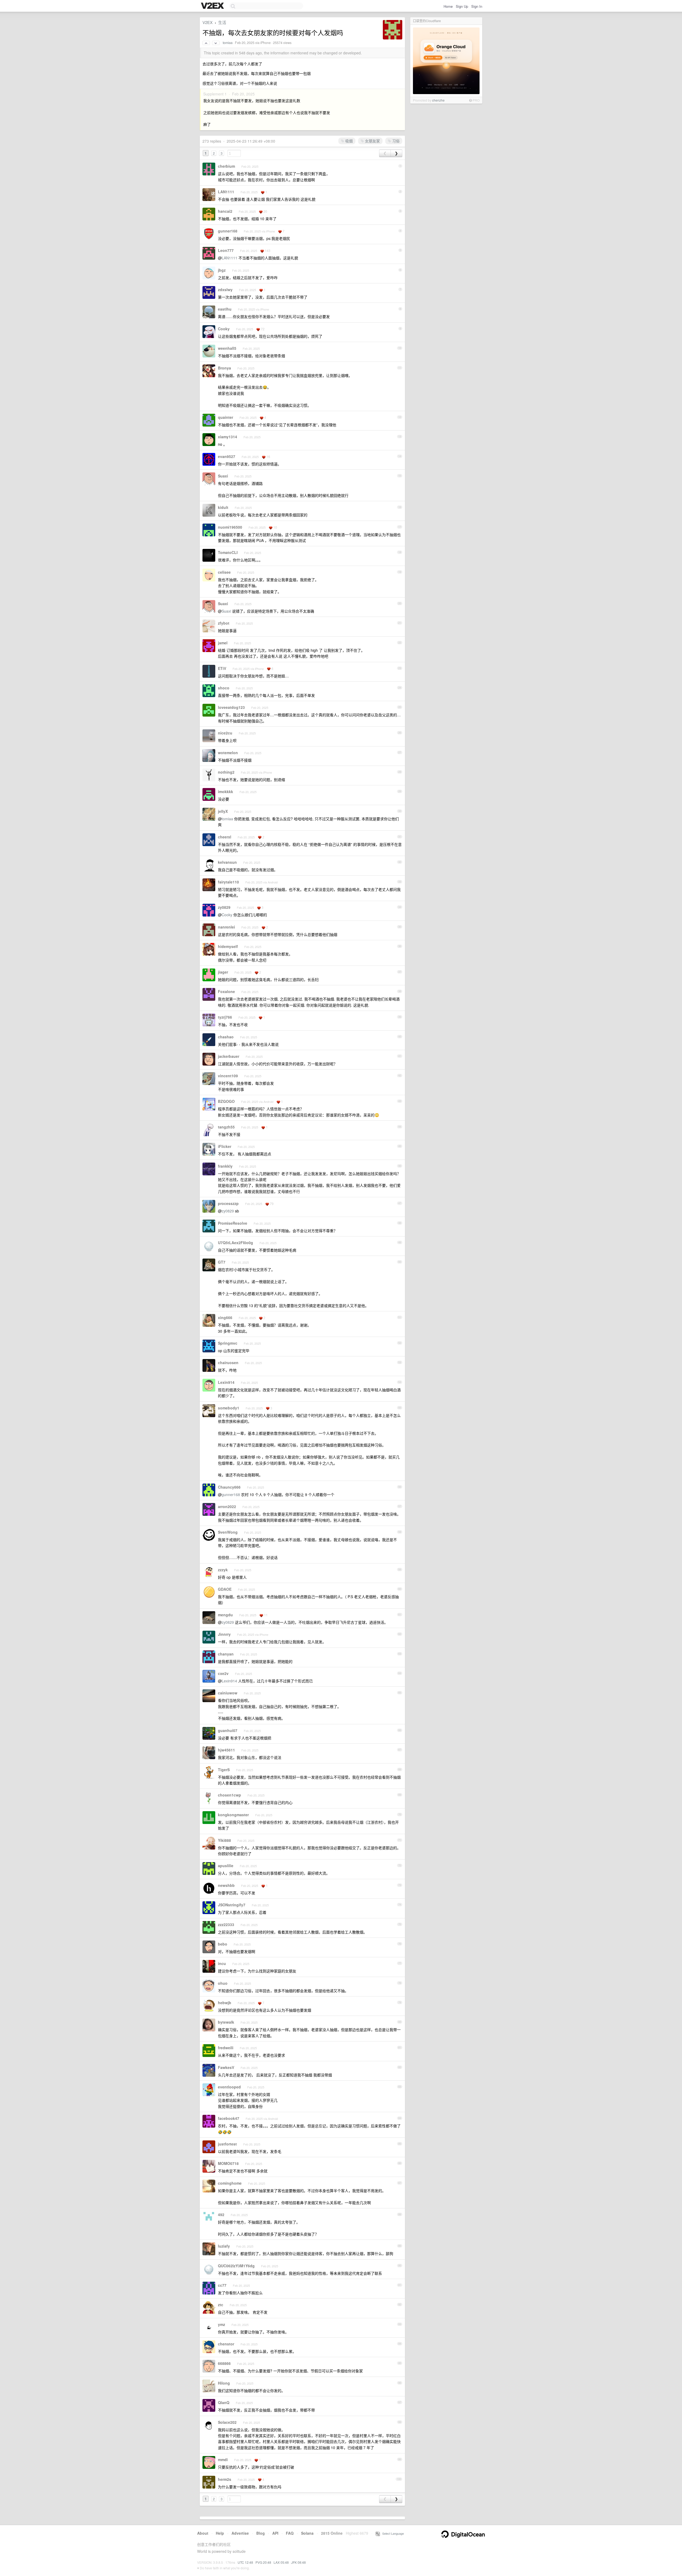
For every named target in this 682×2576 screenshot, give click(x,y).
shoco (224, 688)
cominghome (230, 2183)
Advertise (240, 2533)
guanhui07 (228, 1730)
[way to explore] (213, 6)
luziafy (224, 2246)
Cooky (224, 329)
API (275, 2533)
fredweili (226, 2048)
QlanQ (224, 2402)
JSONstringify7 (232, 1905)
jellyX (223, 811)
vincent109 (228, 1076)
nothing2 (226, 772)
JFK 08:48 (299, 2562)
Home (448, 6)
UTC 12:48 (245, 2562)
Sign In (477, 6)
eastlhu (225, 309)
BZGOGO (226, 1101)
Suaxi (223, 476)
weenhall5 (227, 348)
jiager (223, 972)
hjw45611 (226, 1750)
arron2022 (227, 1506)
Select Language (392, 2533)
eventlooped (229, 2087)
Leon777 (226, 250)
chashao (226, 1037)
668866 (224, 2363)
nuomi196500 (230, 527)
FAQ (290, 2533)
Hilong (224, 2383)
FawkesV (226, 2067)
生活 (222, 22)
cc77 (222, 2285)
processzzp (228, 1203)
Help (220, 2533)
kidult (223, 507)
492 (221, 2215)
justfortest (227, 2144)
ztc (221, 2305)
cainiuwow (228, 1693)
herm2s (225, 2479)
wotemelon (228, 753)
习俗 (395, 141)
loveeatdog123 (231, 707)
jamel (223, 643)
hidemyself (228, 946)
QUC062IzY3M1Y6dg (236, 2266)
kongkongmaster (233, 1815)
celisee (224, 572)
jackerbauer (229, 1056)
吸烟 (348, 141)
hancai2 (225, 211)
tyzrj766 (225, 1017)
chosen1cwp (230, 1795)
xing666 (225, 1317)
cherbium (226, 166)
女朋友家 (372, 141)
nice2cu (225, 733)
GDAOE (225, 1589)
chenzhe (438, 100)
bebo (223, 1944)
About (203, 2533)
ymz (222, 2324)
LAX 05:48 (281, 2562)
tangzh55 (226, 1127)
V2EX (208, 22)
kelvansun (227, 862)
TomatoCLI (228, 552)
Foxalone (226, 991)
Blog (261, 2533)
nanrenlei (226, 927)
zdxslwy (225, 290)
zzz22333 (226, 1924)
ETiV (222, 668)
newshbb (226, 1885)
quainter (226, 417)
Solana (307, 2533)
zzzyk (223, 1570)
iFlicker (225, 1146)
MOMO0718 (228, 2163)
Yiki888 (224, 1840)
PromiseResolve (233, 1223)
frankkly (225, 1166)
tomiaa (228, 43)
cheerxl (225, 837)
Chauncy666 (229, 1487)
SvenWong (228, 1532)
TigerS (224, 1770)
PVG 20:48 (263, 2562)
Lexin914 (226, 1382)
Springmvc (228, 1343)
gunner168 (228, 231)
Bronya (224, 368)
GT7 (222, 1262)
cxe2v (223, 1673)
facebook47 (229, 2118)
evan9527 (227, 456)
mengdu (225, 1615)
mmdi (223, 2460)
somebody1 (229, 1408)
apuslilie (226, 1866)
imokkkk (226, 791)
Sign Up (462, 6)
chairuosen (228, 1363)
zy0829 (224, 907)
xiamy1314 (228, 437)
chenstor (226, 2344)
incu (222, 1963)
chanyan (226, 1654)
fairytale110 (228, 882)
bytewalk (226, 2022)
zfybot (224, 623)
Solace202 (227, 2422)
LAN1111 (226, 192)
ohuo (223, 1983)
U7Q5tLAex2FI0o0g (236, 1243)
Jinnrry (224, 1634)
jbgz (222, 270)
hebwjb (225, 2003)
